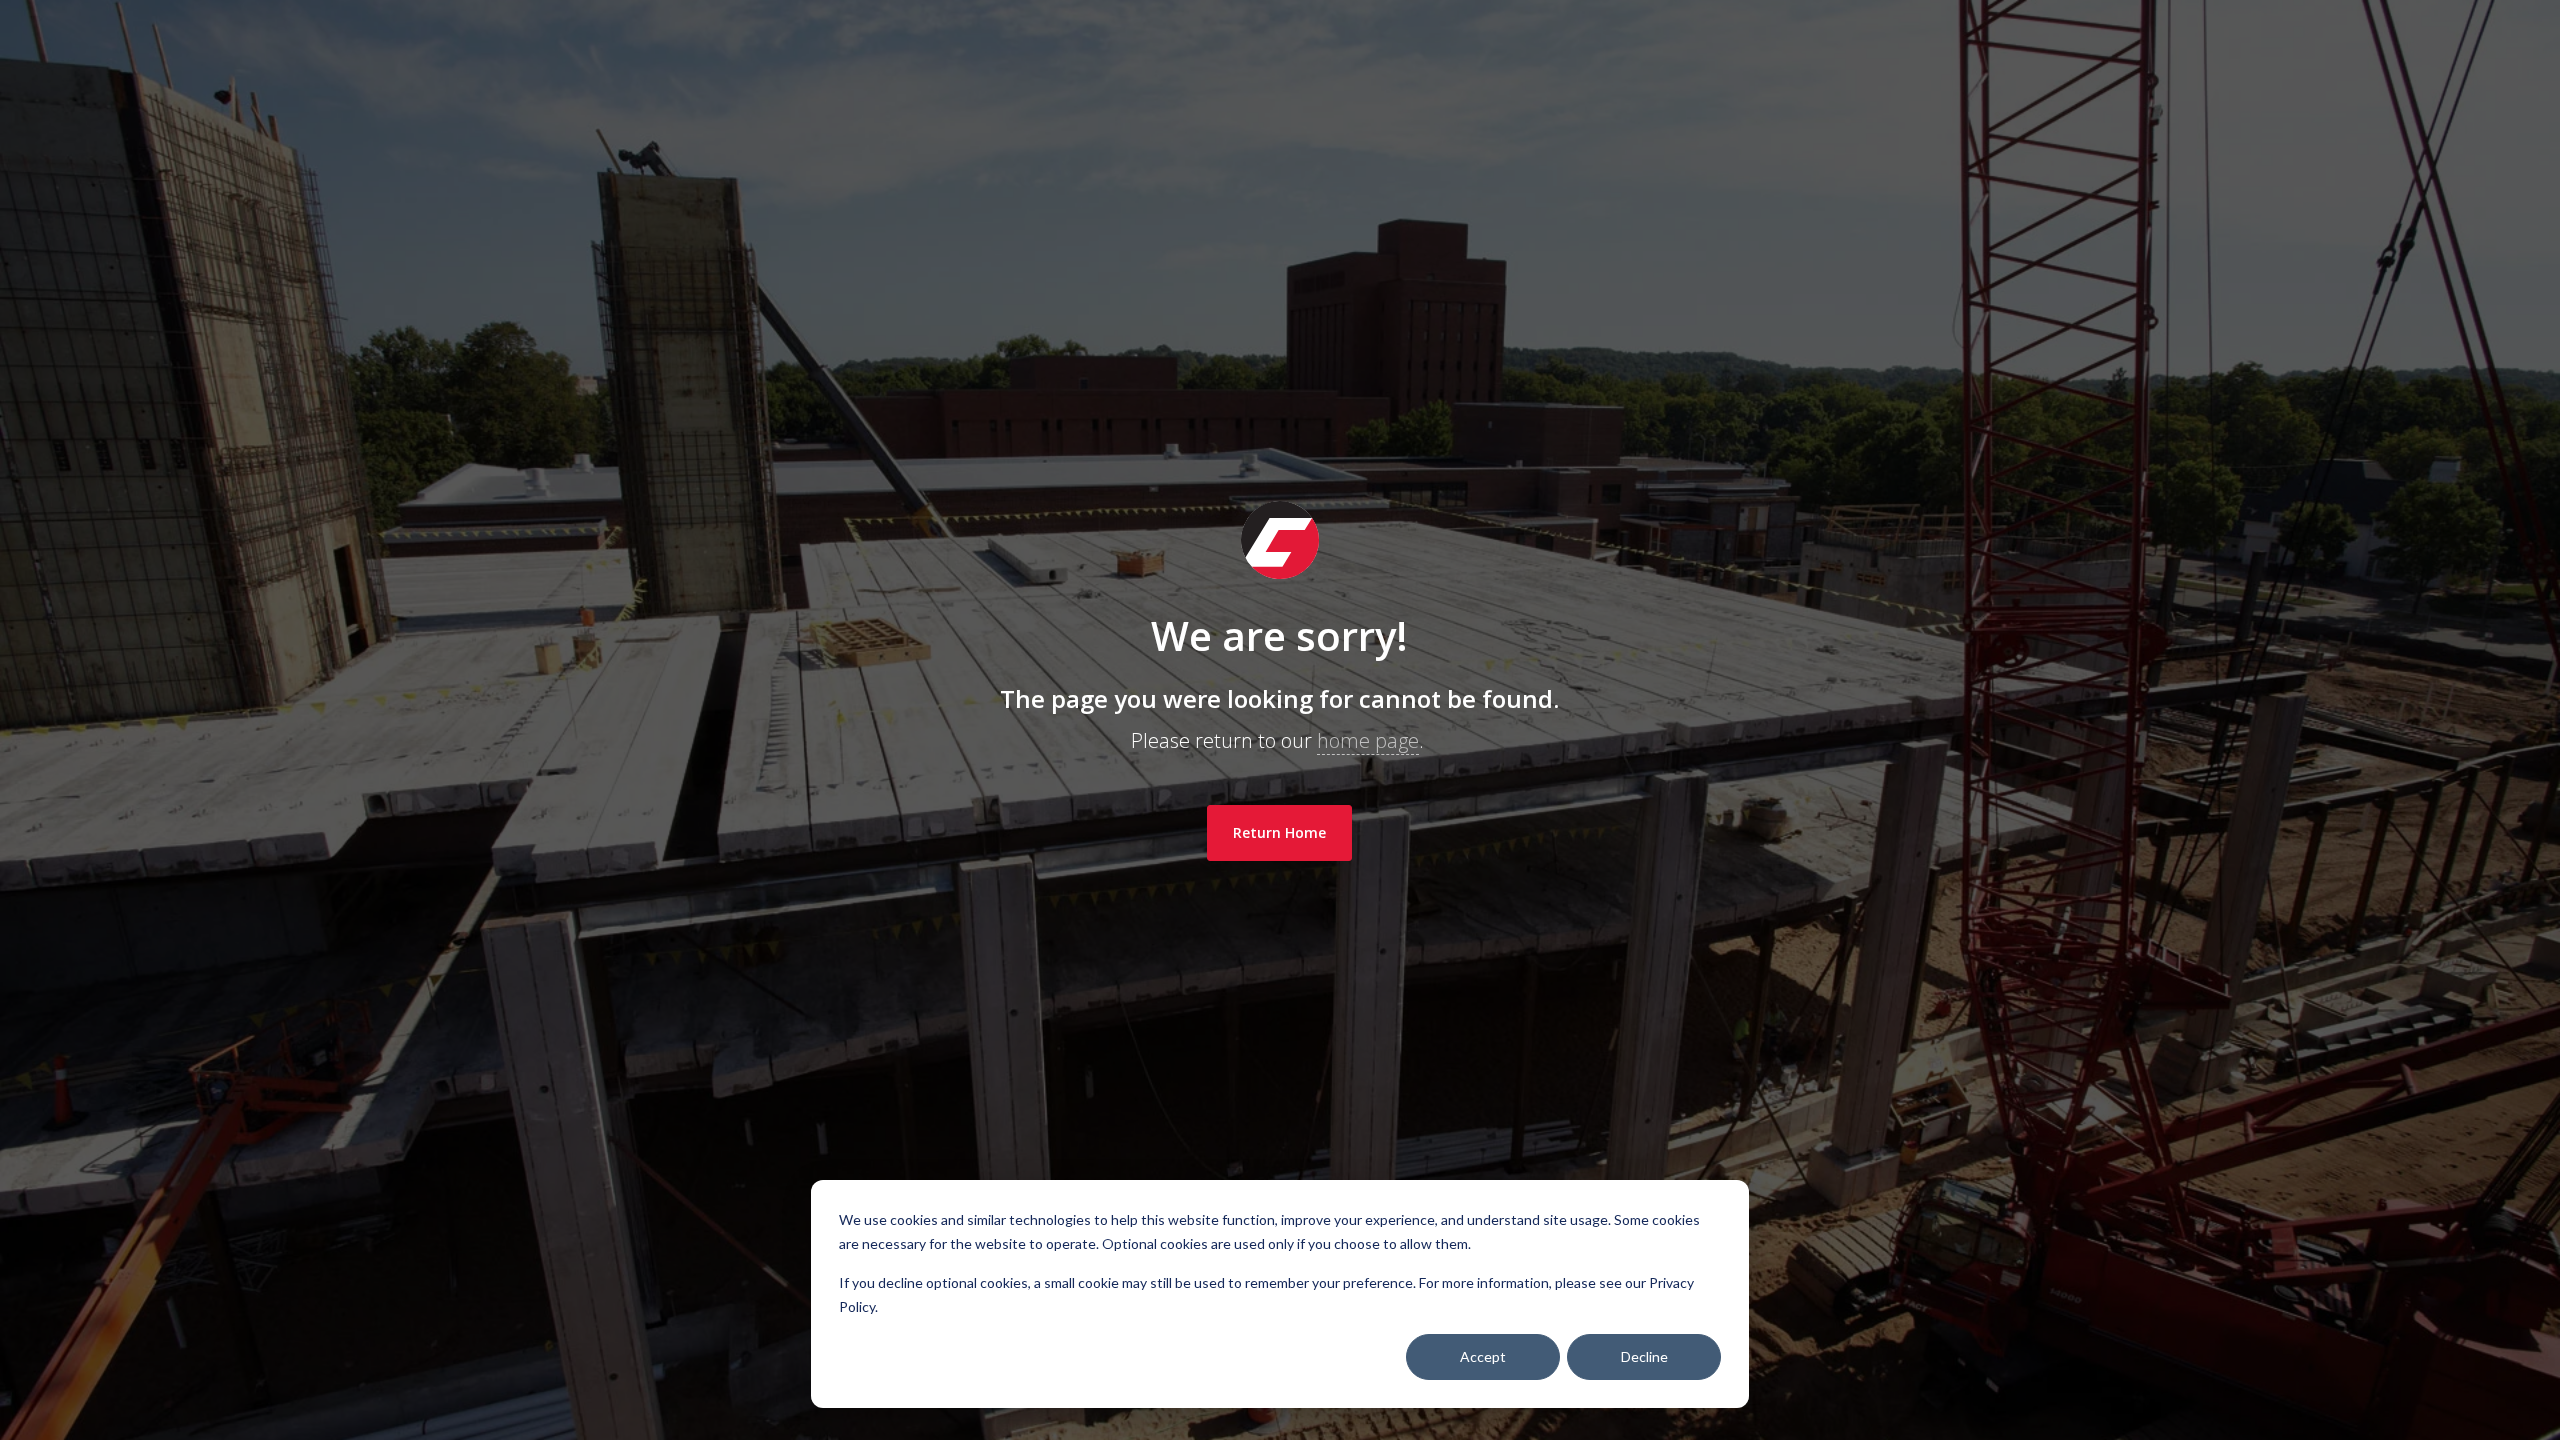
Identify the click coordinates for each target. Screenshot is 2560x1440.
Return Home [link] (1279, 832)
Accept (1483, 1356)
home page (1368, 740)
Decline (1644, 1356)
